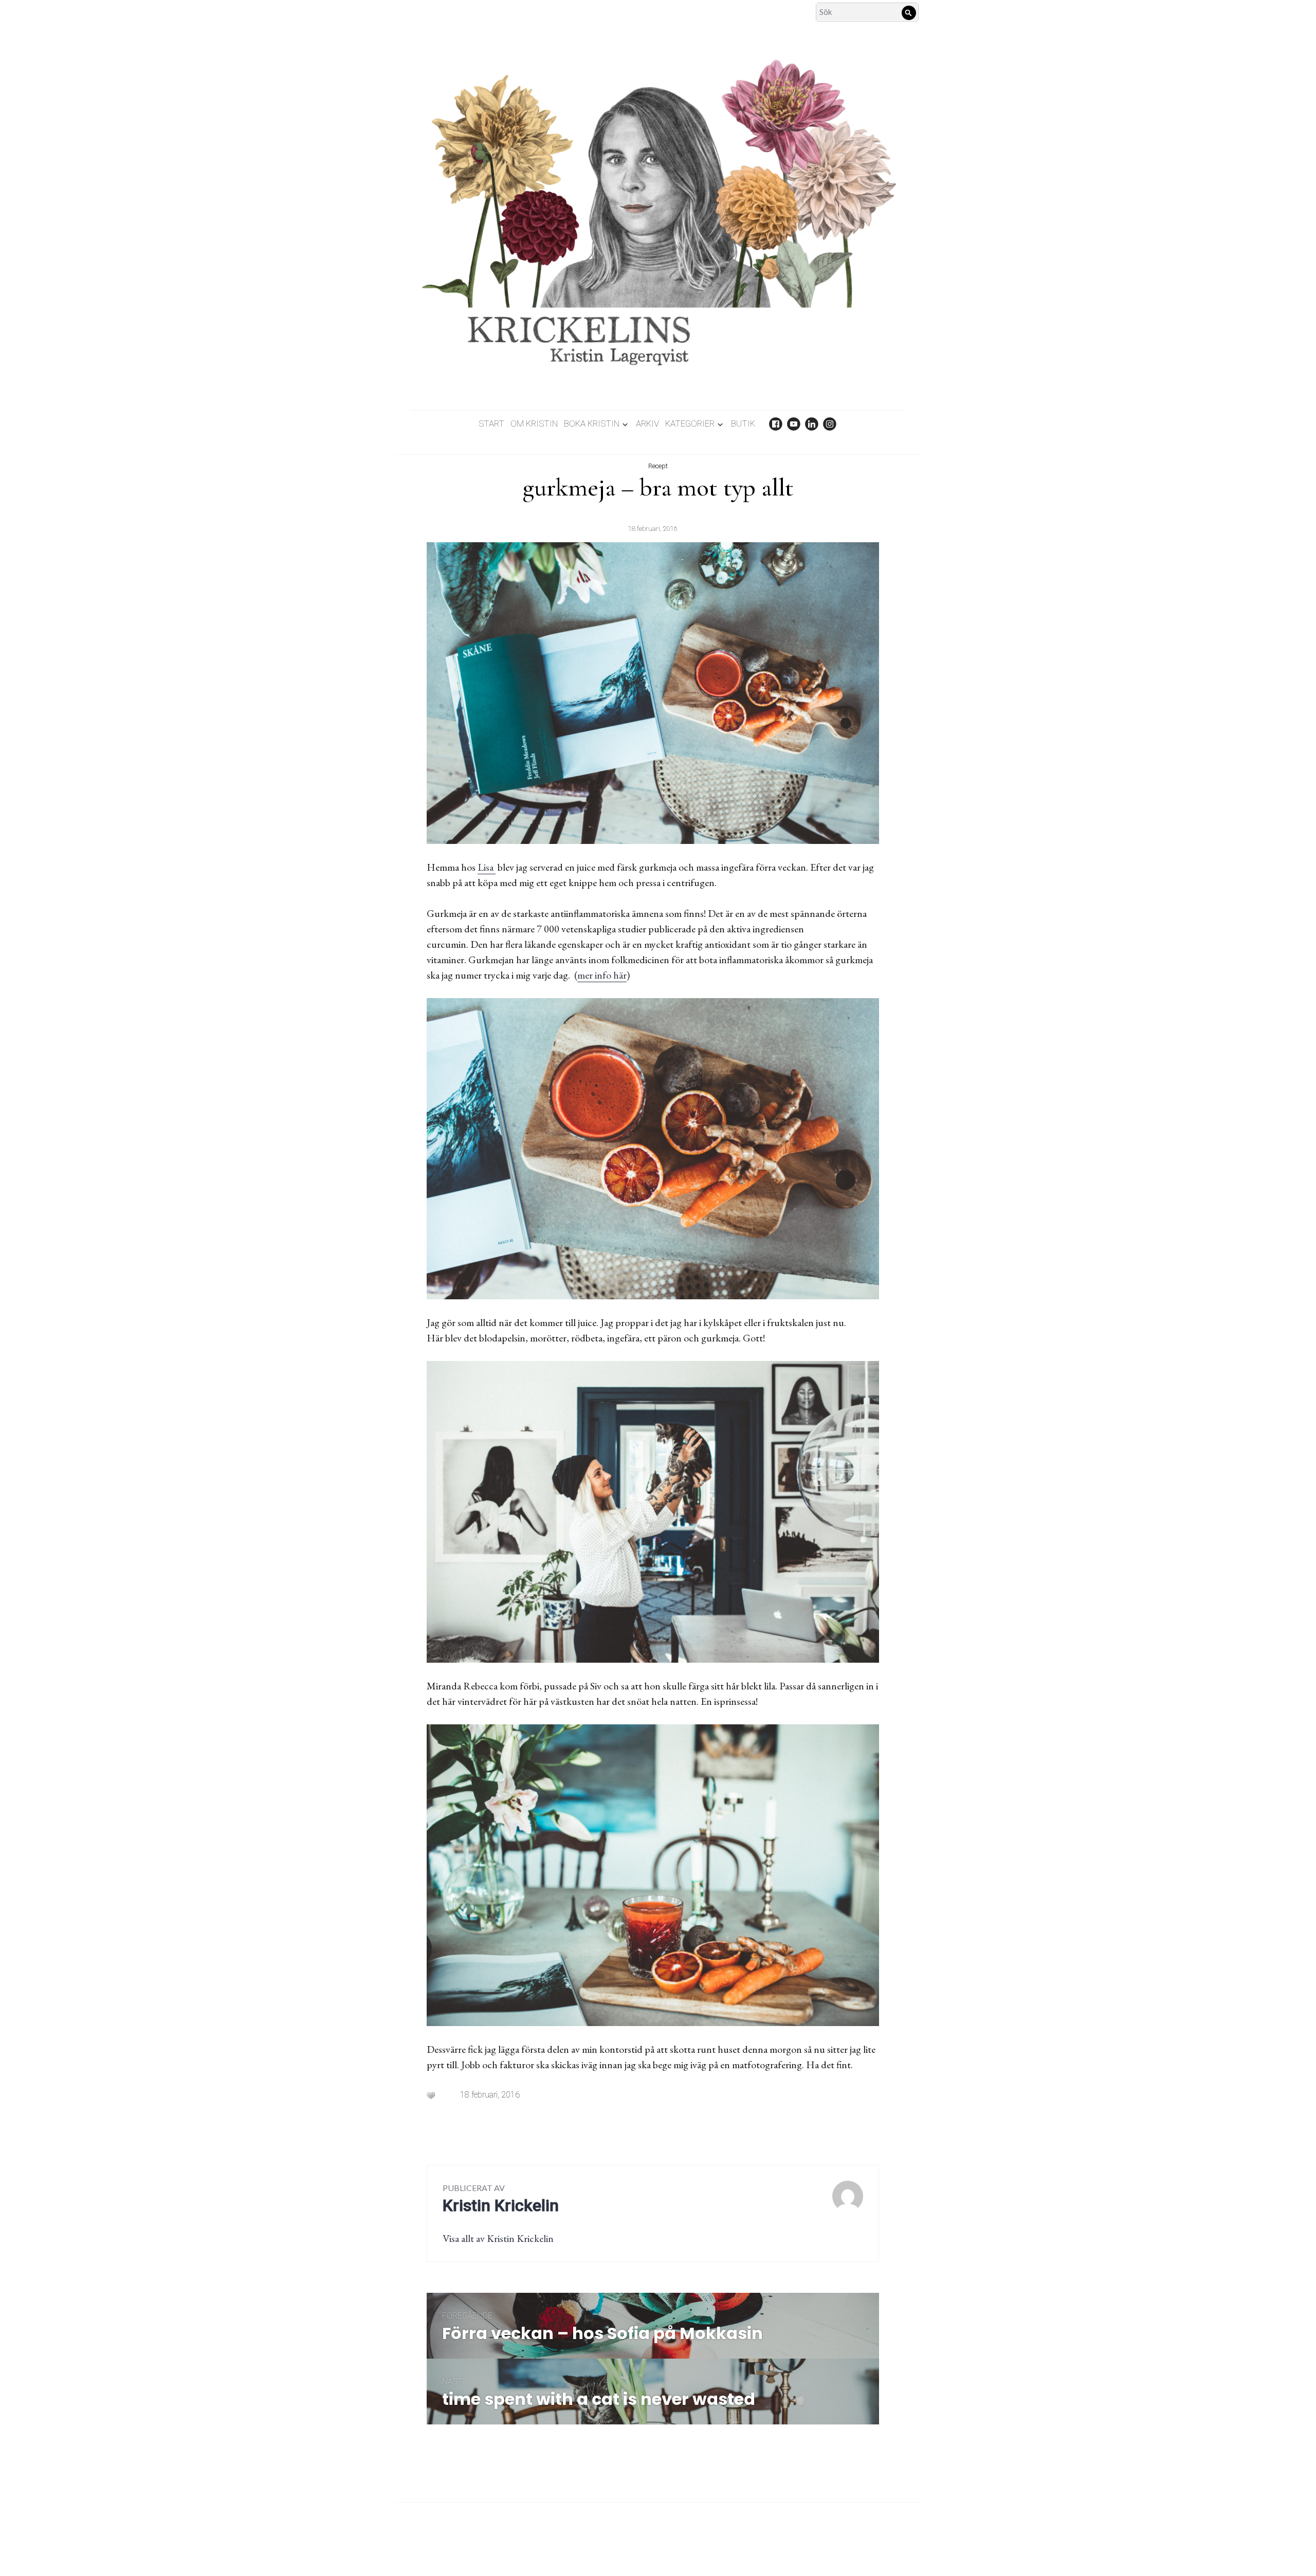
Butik (743, 424)
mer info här (602, 975)
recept (658, 466)
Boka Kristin (592, 424)
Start (491, 424)
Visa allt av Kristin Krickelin (498, 2238)
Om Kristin (534, 424)
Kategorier (690, 424)
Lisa (487, 867)
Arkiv (647, 424)
